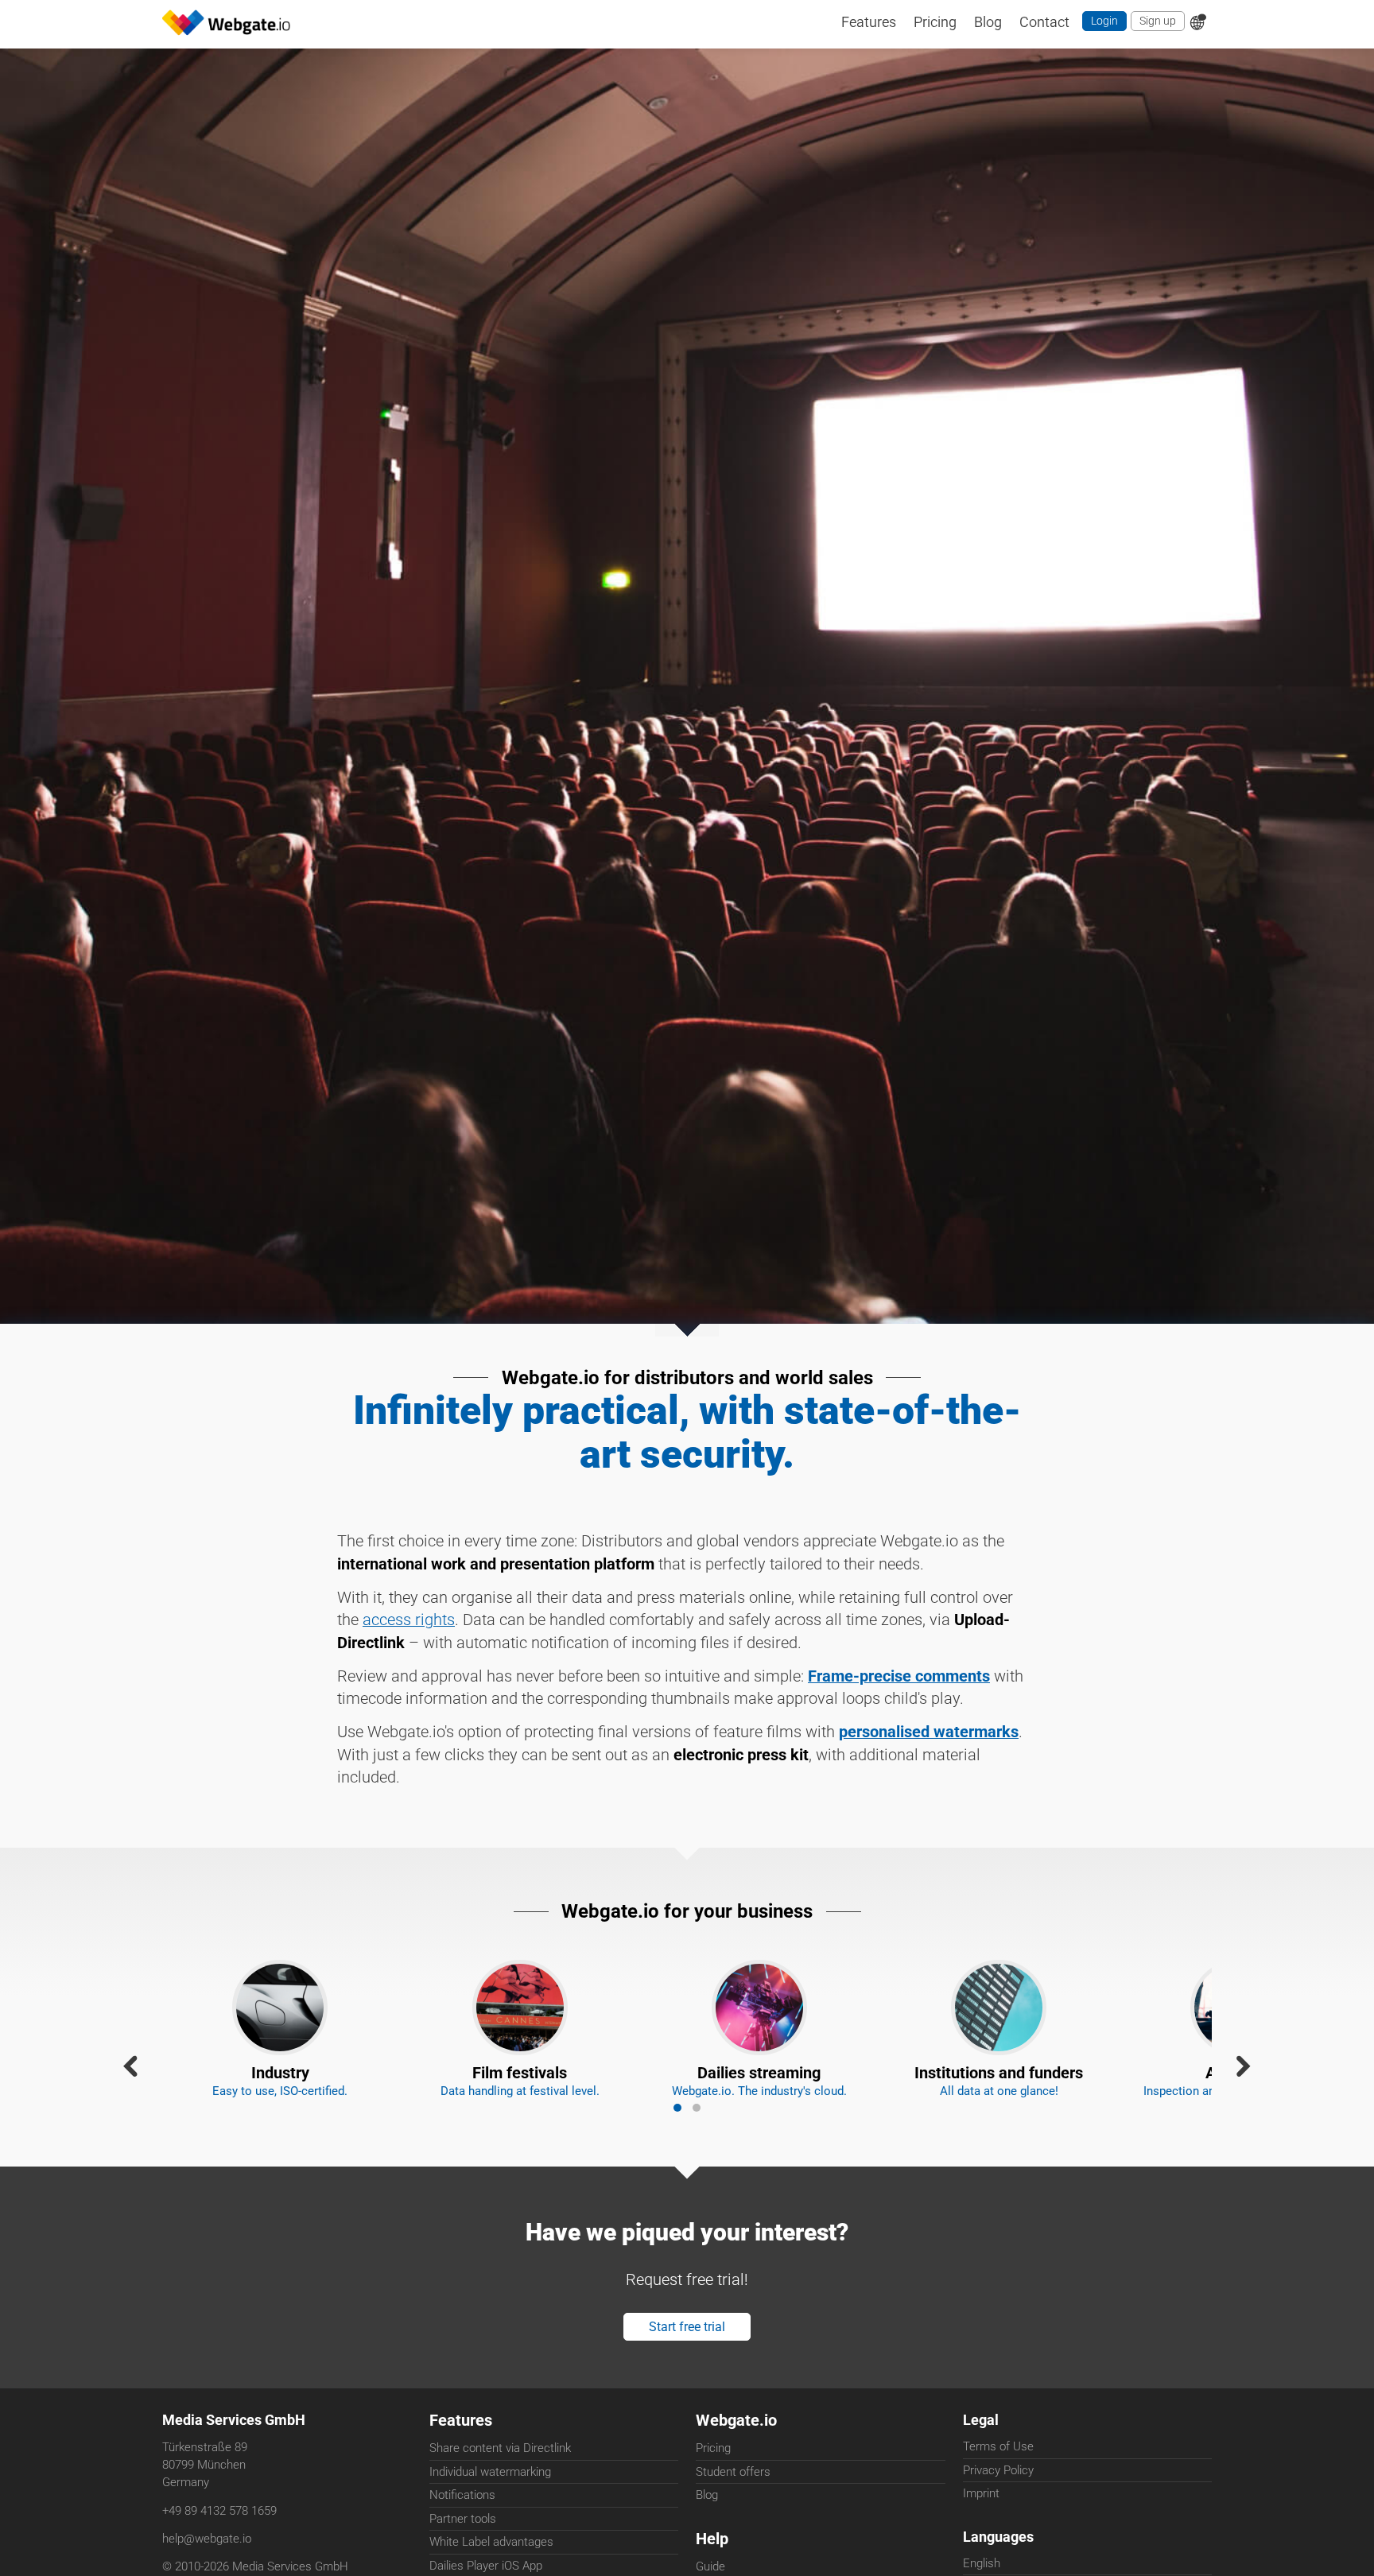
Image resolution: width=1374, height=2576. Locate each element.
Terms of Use (998, 2481)
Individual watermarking (490, 2505)
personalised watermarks (929, 1745)
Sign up (1156, 23)
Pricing (713, 2481)
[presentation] (130, 2080)
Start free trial (687, 2357)
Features (461, 2453)
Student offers (733, 2505)
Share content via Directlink (500, 2481)
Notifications (462, 2528)
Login (1100, 23)
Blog (707, 2528)
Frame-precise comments (899, 1689)
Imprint (981, 2528)
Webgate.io (736, 2453)
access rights (409, 1633)
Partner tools (463, 2552)
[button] (677, 2132)
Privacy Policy (998, 2505)
